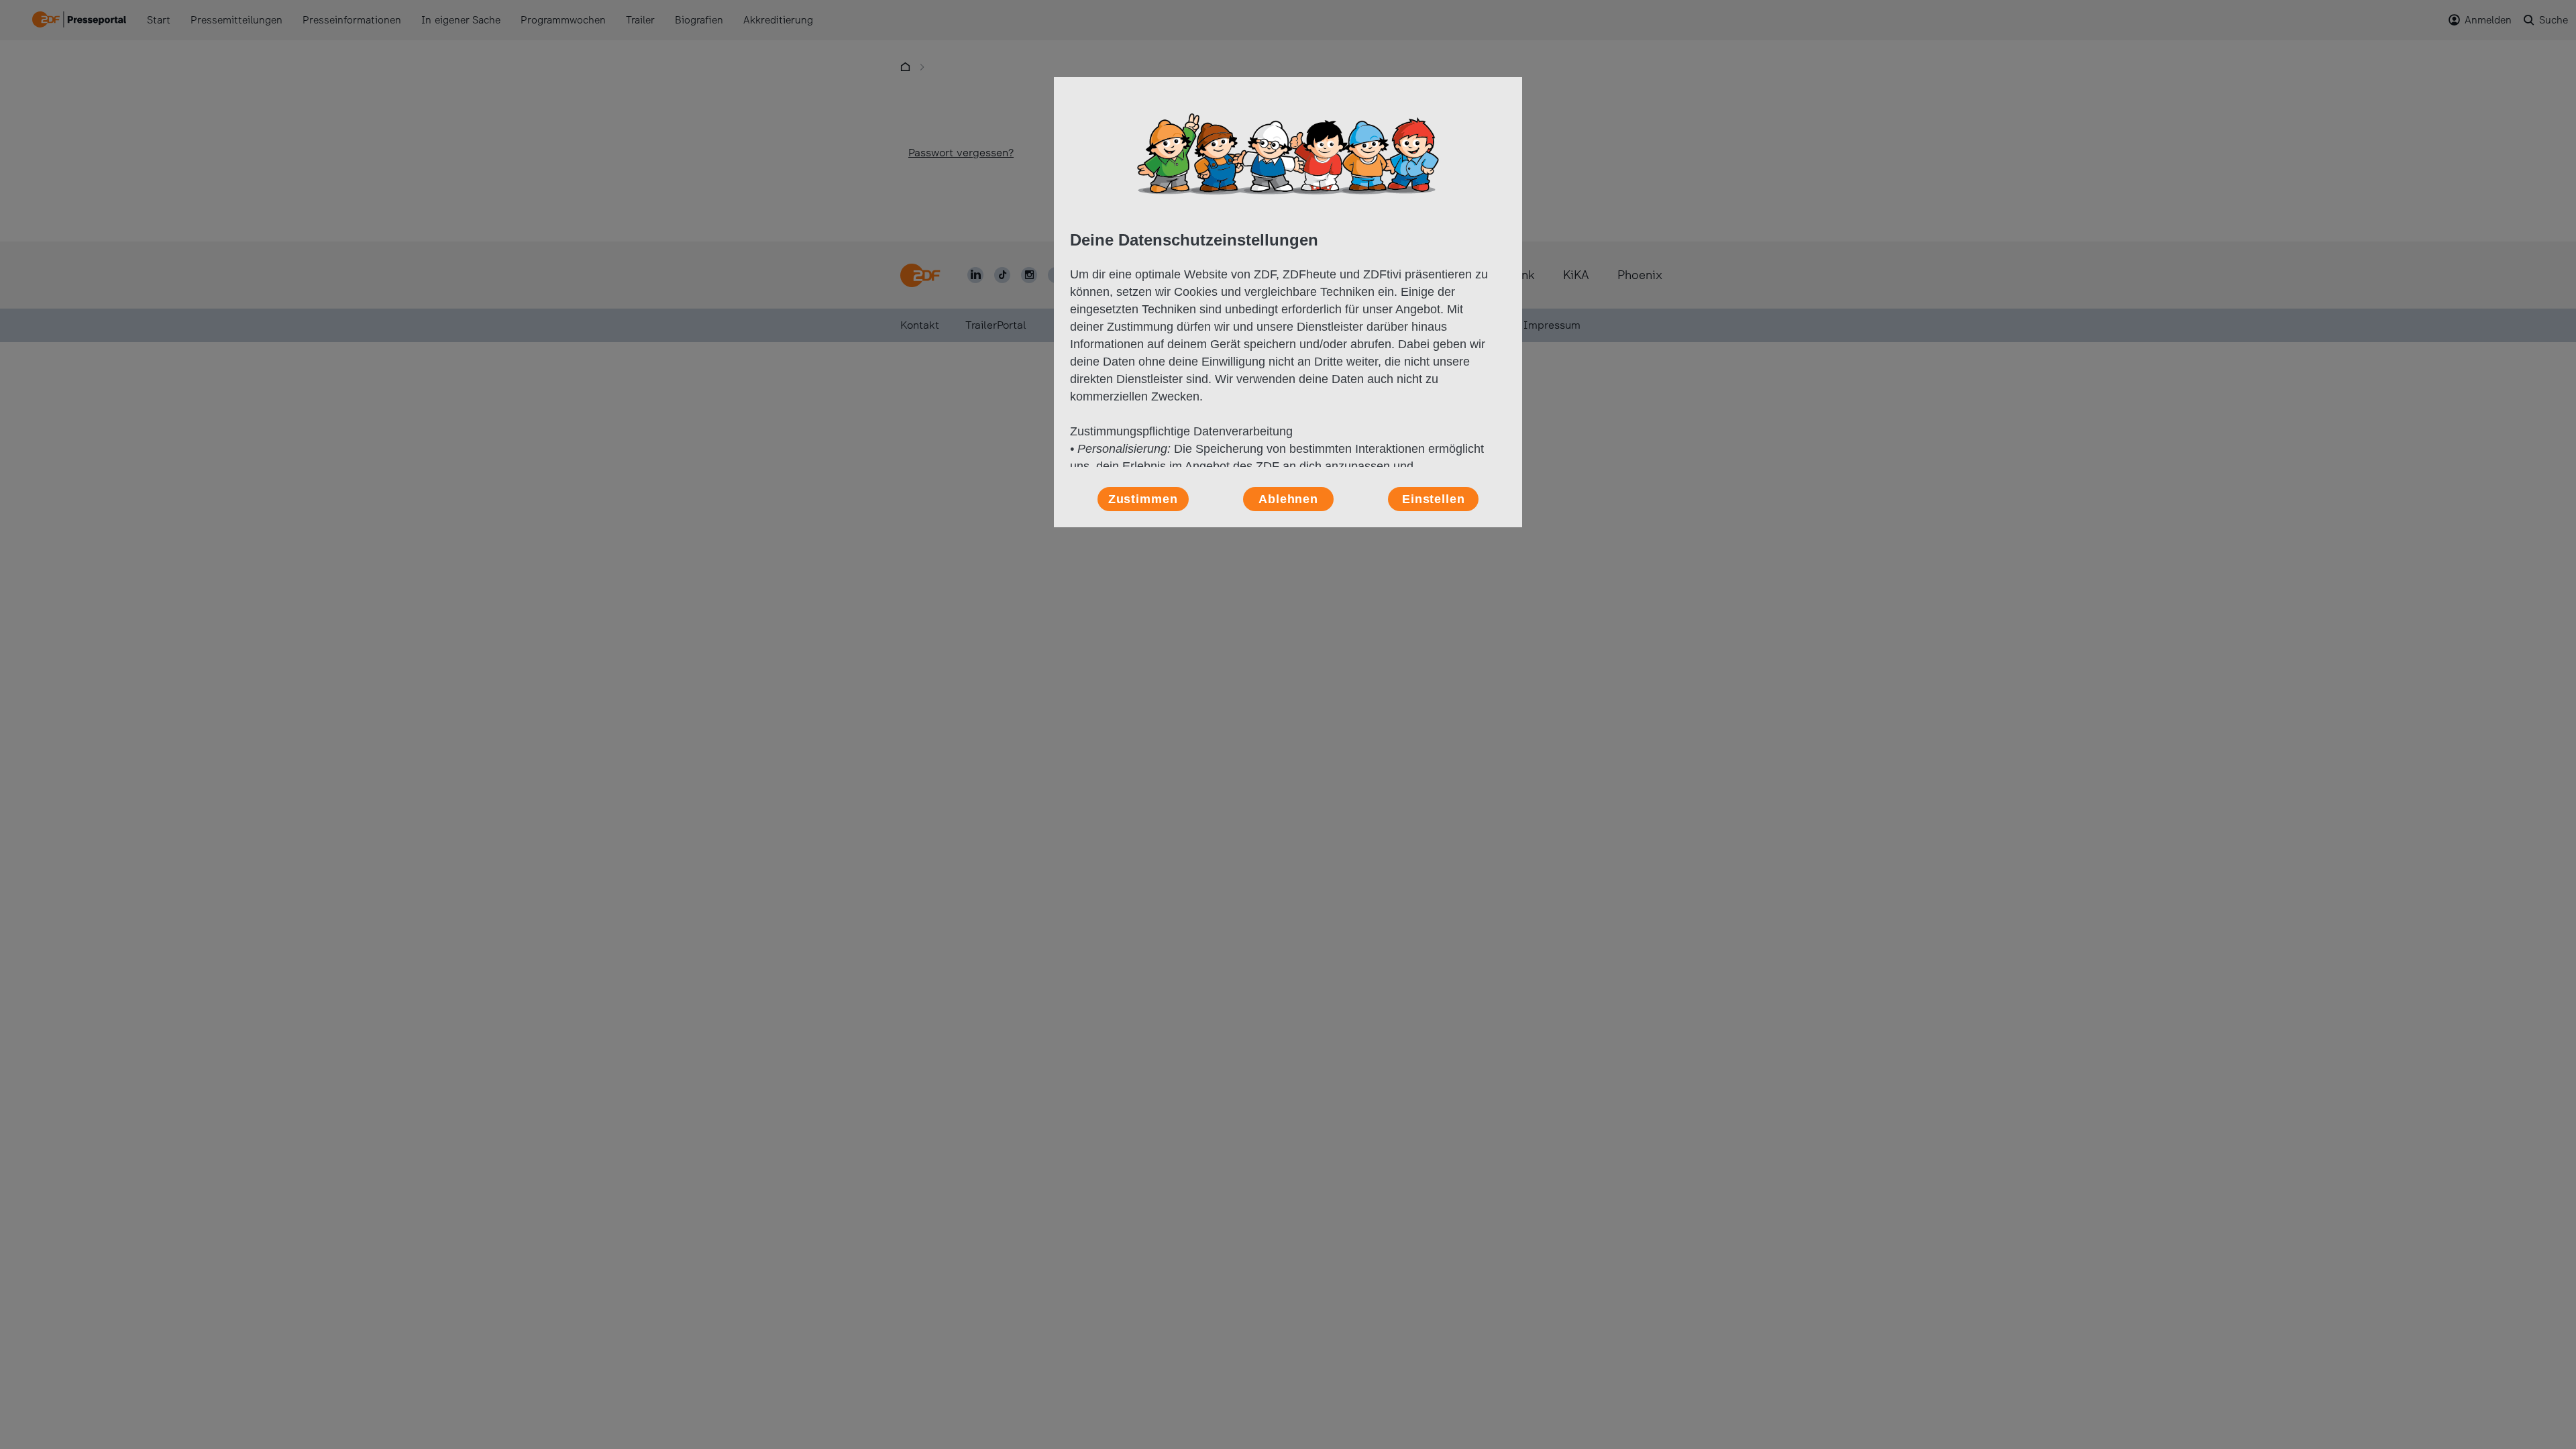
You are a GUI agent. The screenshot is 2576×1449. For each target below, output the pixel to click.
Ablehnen (1288, 499)
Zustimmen (1143, 499)
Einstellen (1434, 499)
